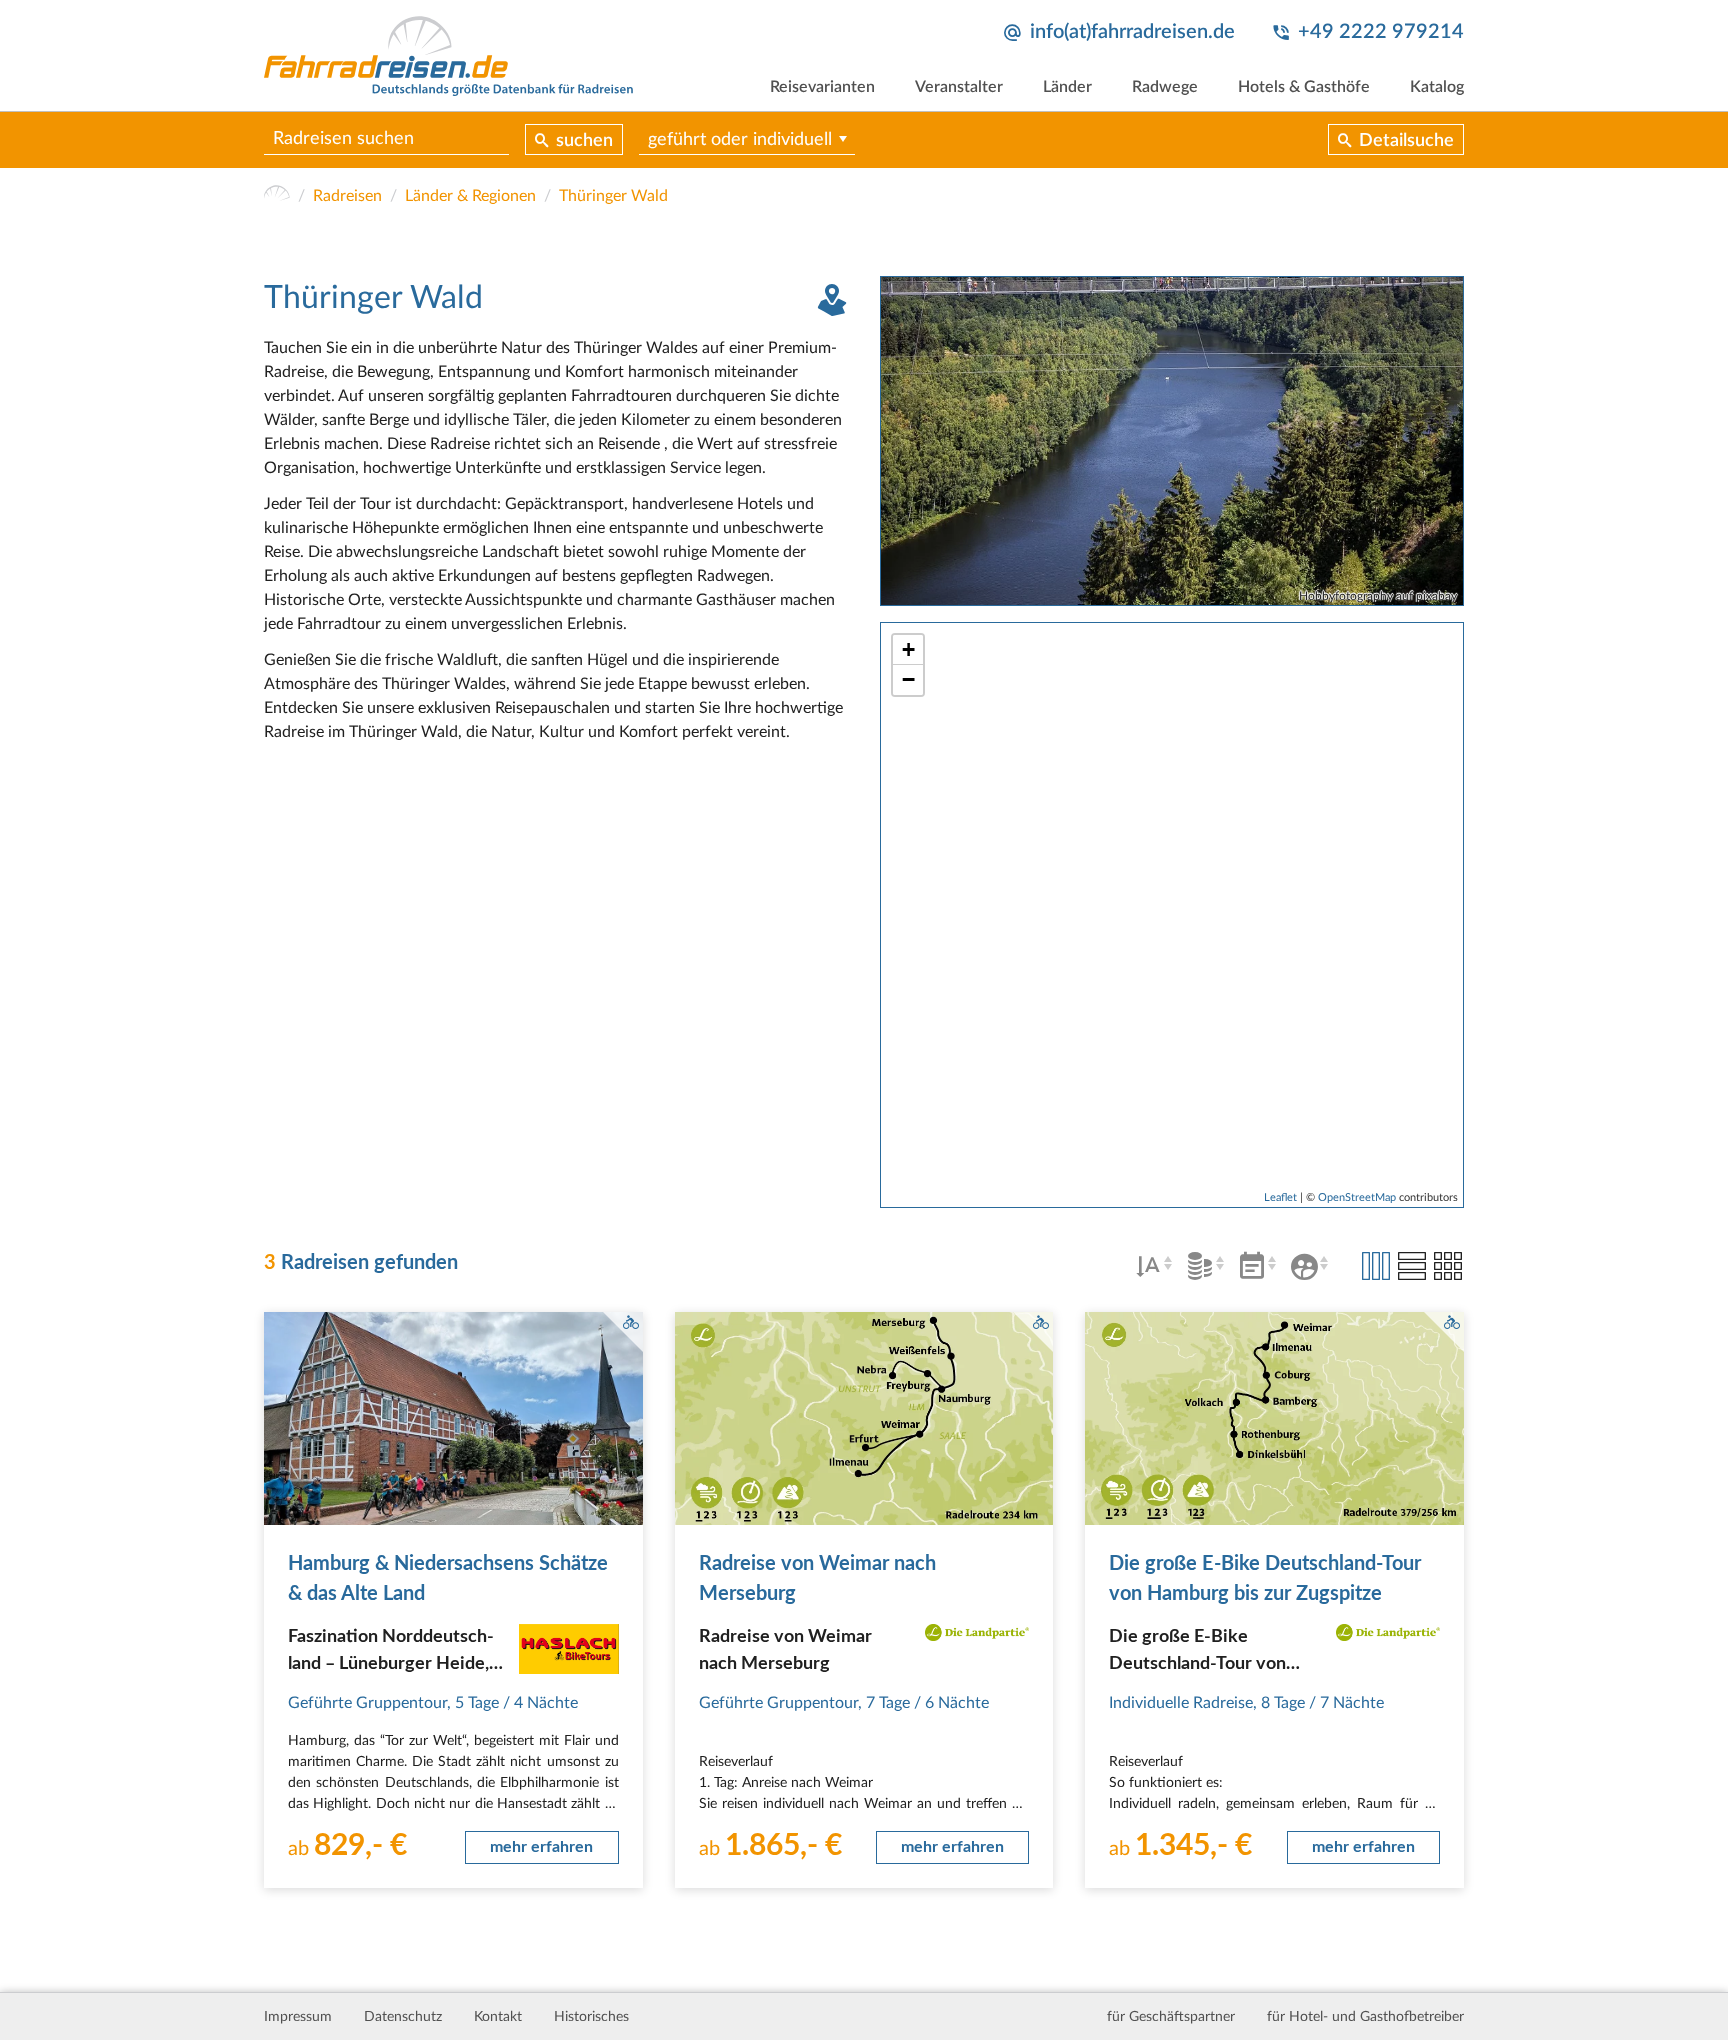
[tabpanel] (1172, 440)
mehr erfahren (541, 1847)
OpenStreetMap (1357, 1197)
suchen (584, 141)
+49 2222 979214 (1381, 32)
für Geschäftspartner (1171, 2017)
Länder (1067, 87)
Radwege (1165, 87)
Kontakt (498, 2017)
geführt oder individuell (740, 140)
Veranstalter (959, 87)
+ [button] (908, 649)
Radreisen (347, 196)
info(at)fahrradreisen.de (1132, 32)
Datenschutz (403, 2017)
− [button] (908, 679)
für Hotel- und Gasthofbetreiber (1365, 2017)
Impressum (298, 2017)
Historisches (591, 2017)
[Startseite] (277, 196)
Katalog (1437, 87)
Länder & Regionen (470, 196)
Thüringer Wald (613, 196)
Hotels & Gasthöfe (1304, 87)
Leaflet (1280, 1197)
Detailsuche (1406, 141)
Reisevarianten (822, 87)
